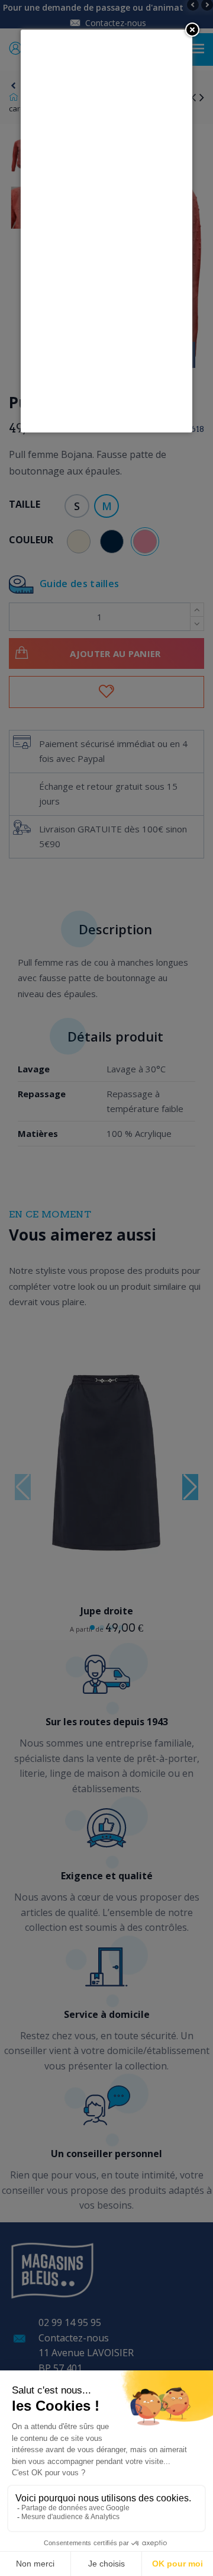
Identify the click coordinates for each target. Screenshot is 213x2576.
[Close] (192, 30)
